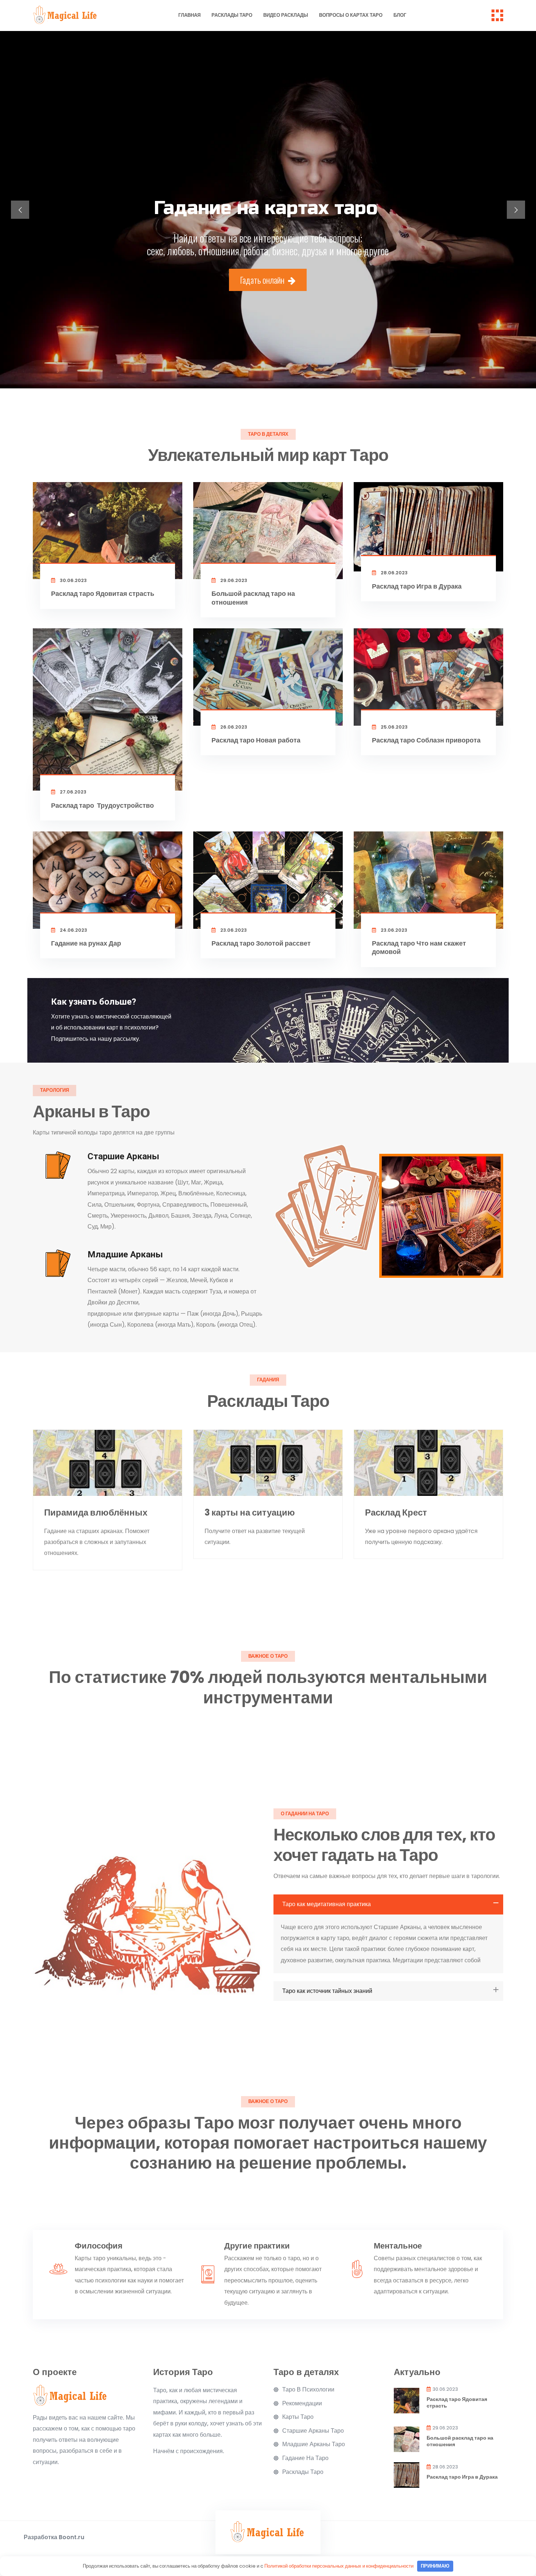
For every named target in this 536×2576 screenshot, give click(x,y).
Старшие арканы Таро (313, 2431)
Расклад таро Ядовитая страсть (103, 593)
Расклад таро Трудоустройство (102, 805)
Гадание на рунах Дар (86, 943)
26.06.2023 (233, 727)
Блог (400, 15)
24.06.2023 (73, 930)
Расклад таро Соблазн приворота (426, 740)
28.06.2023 (394, 573)
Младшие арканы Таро (314, 2444)
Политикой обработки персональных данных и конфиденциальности (339, 2566)
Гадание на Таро (305, 2458)
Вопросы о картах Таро (351, 15)
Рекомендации (302, 2404)
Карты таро (298, 2417)
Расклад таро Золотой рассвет (261, 943)
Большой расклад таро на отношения (253, 598)
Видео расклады (286, 15)
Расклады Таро (232, 15)
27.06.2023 (73, 792)
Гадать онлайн (263, 280)
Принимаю (435, 2566)
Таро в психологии (308, 2390)
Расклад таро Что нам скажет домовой (419, 947)
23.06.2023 (233, 930)
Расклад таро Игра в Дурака (417, 586)
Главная (189, 15)
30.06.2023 (73, 580)
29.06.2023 (233, 580)
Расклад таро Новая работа (256, 740)
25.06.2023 (394, 727)
